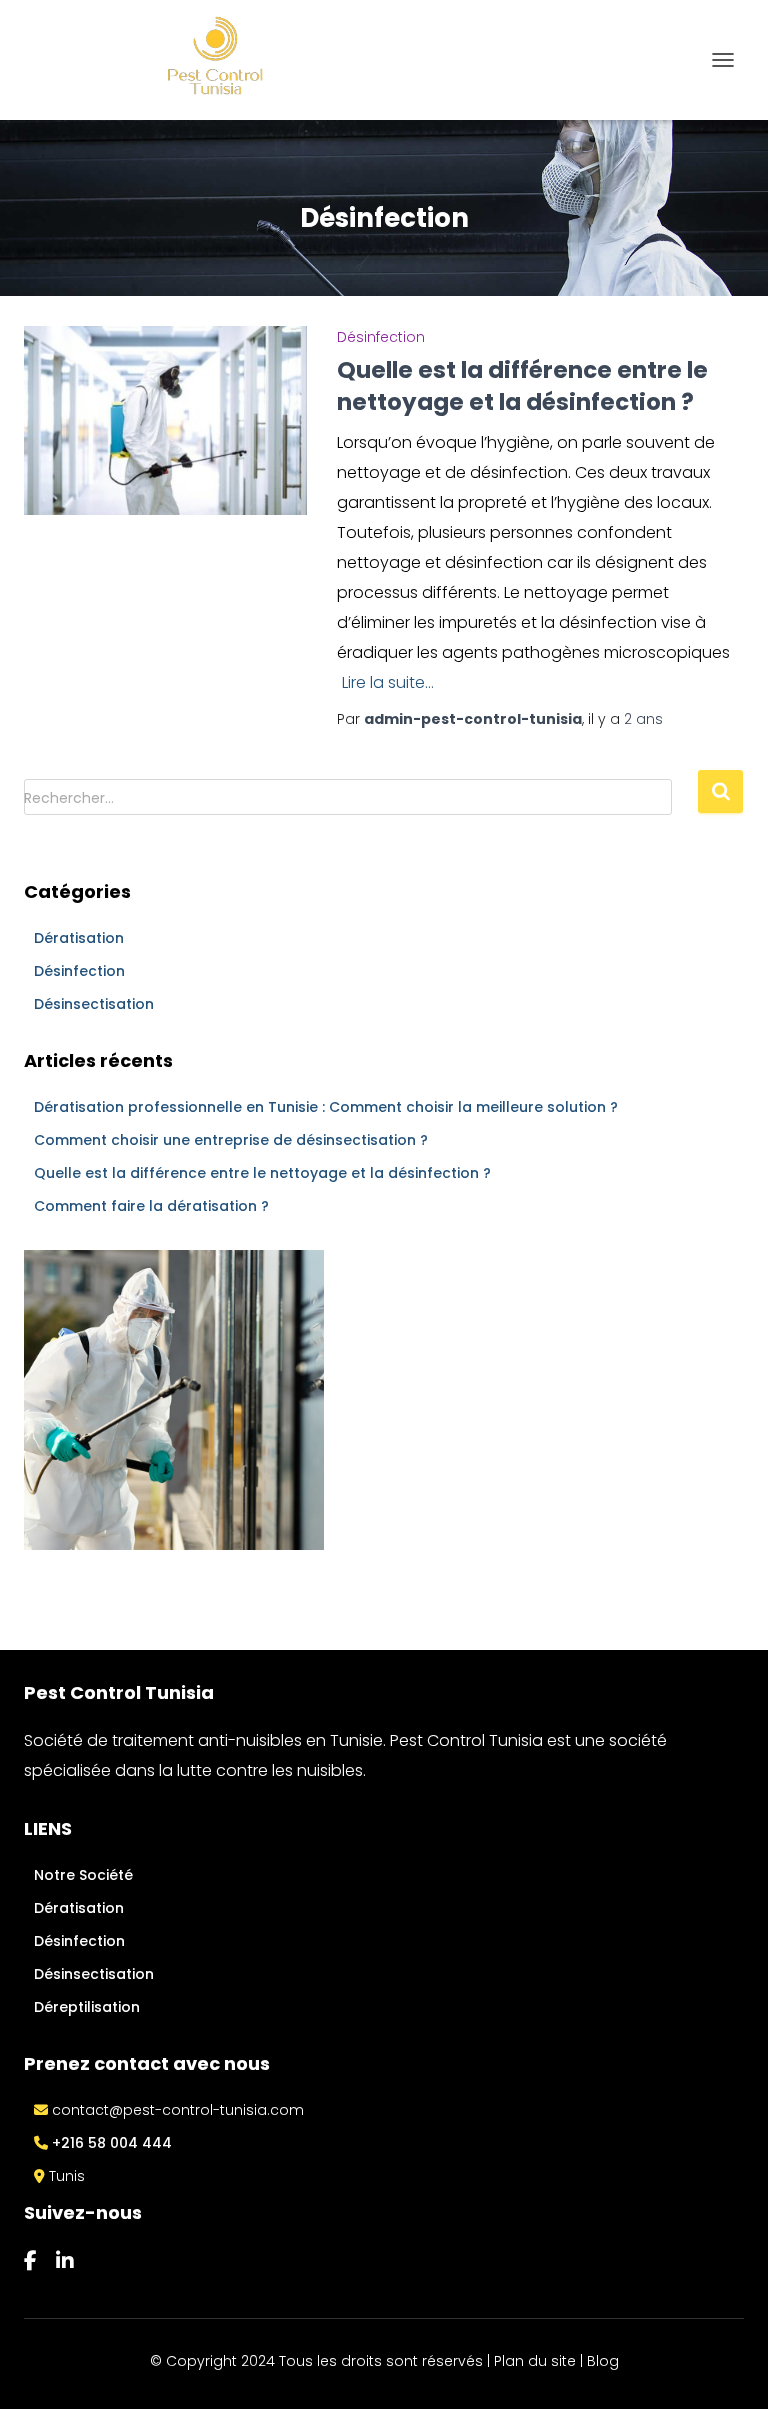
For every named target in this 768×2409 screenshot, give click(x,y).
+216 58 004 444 (110, 2143)
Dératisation (79, 938)
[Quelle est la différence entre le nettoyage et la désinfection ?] (165, 419)
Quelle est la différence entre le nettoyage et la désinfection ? (522, 386)
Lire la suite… (388, 682)
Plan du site (535, 2361)
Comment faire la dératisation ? (151, 1206)
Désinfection (381, 337)
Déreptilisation (87, 2007)
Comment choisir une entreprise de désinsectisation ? (231, 1140)
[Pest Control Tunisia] (167, 60)
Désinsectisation (94, 1004)
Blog (603, 2361)
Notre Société (83, 1875)
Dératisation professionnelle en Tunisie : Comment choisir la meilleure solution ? (326, 1107)
